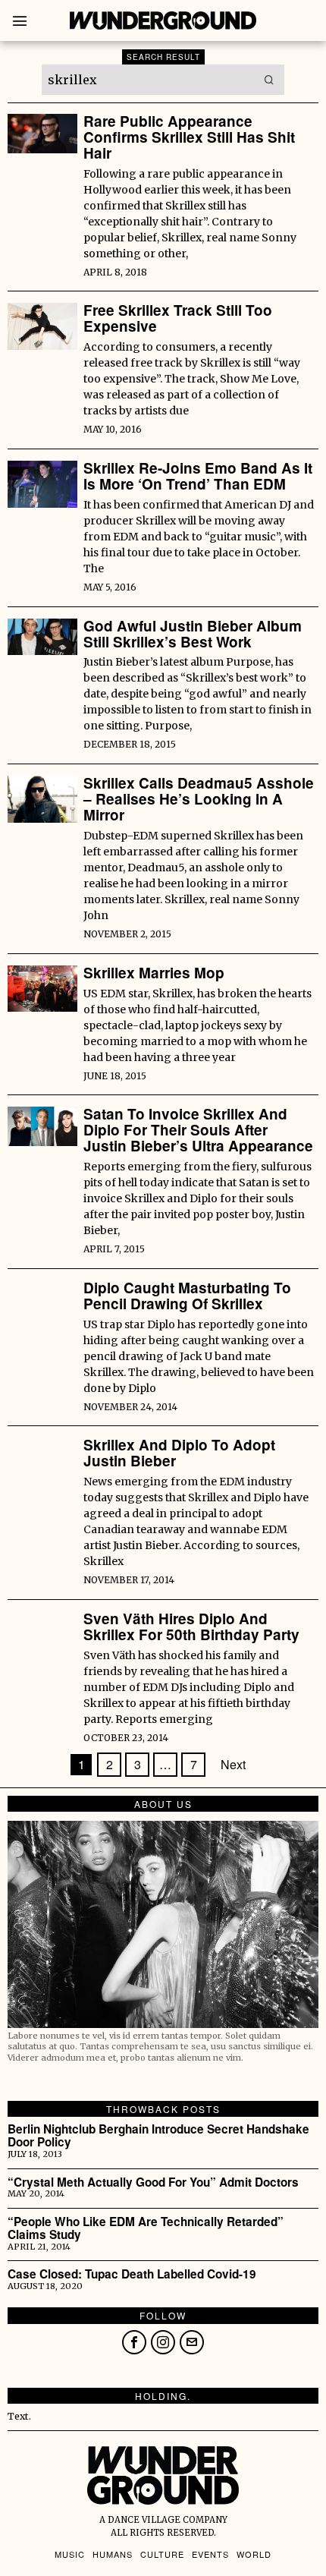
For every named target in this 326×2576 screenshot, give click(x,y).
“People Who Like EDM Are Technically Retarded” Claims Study (146, 2228)
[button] (269, 80)
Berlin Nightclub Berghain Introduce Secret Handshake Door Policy (158, 2136)
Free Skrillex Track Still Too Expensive (178, 319)
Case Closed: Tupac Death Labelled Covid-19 (132, 2274)
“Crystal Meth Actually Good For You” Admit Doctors (153, 2182)
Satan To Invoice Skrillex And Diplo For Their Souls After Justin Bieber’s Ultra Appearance (198, 1131)
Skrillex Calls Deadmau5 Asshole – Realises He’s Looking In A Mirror (199, 800)
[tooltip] (134, 2342)
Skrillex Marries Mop (154, 973)
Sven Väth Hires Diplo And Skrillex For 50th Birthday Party (191, 1627)
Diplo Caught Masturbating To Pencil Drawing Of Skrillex (187, 1296)
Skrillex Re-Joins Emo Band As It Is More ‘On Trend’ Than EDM (198, 477)
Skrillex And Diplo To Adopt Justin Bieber (179, 1453)
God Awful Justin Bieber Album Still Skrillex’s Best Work (193, 635)
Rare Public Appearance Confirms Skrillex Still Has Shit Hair (189, 138)
